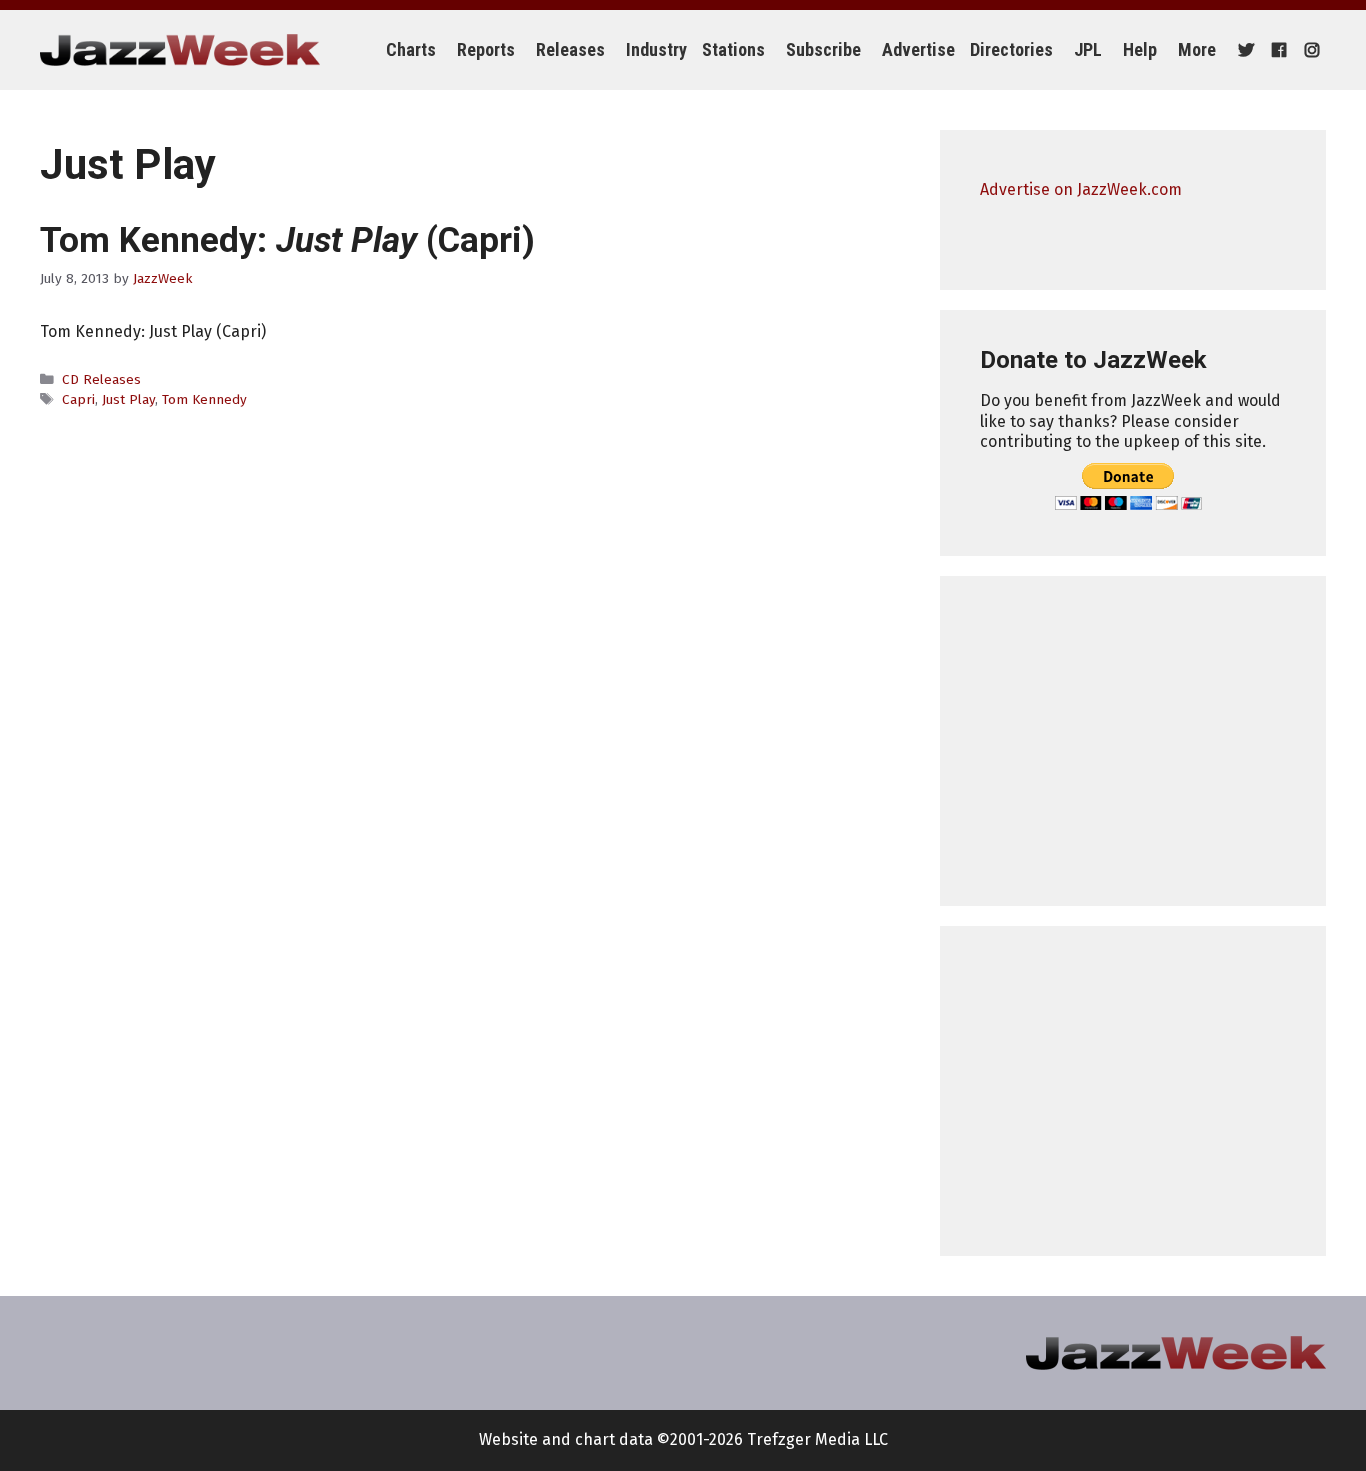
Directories (1011, 49)
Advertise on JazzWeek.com (1081, 189)
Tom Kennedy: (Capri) (287, 240)
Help (1140, 49)
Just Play (128, 399)
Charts (411, 49)
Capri (78, 399)
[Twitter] (1243, 50)
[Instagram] (1309, 50)
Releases (570, 49)
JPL (1088, 49)
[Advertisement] (1133, 741)
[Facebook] (1276, 50)
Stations (733, 49)
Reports (486, 49)
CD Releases (101, 379)
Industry (656, 49)
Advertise (918, 49)
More (1197, 49)
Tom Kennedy (204, 399)
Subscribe (823, 49)
